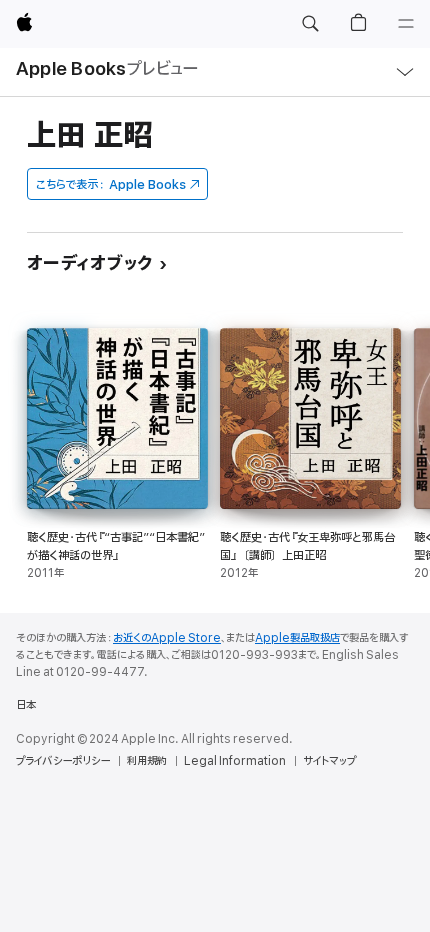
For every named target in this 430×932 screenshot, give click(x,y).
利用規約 (147, 761)
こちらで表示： (111, 184)
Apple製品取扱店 (297, 638)
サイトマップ (329, 761)
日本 (26, 705)
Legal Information (235, 761)
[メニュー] (406, 24)
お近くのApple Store (167, 638)
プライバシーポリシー (63, 761)
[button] (310, 24)
